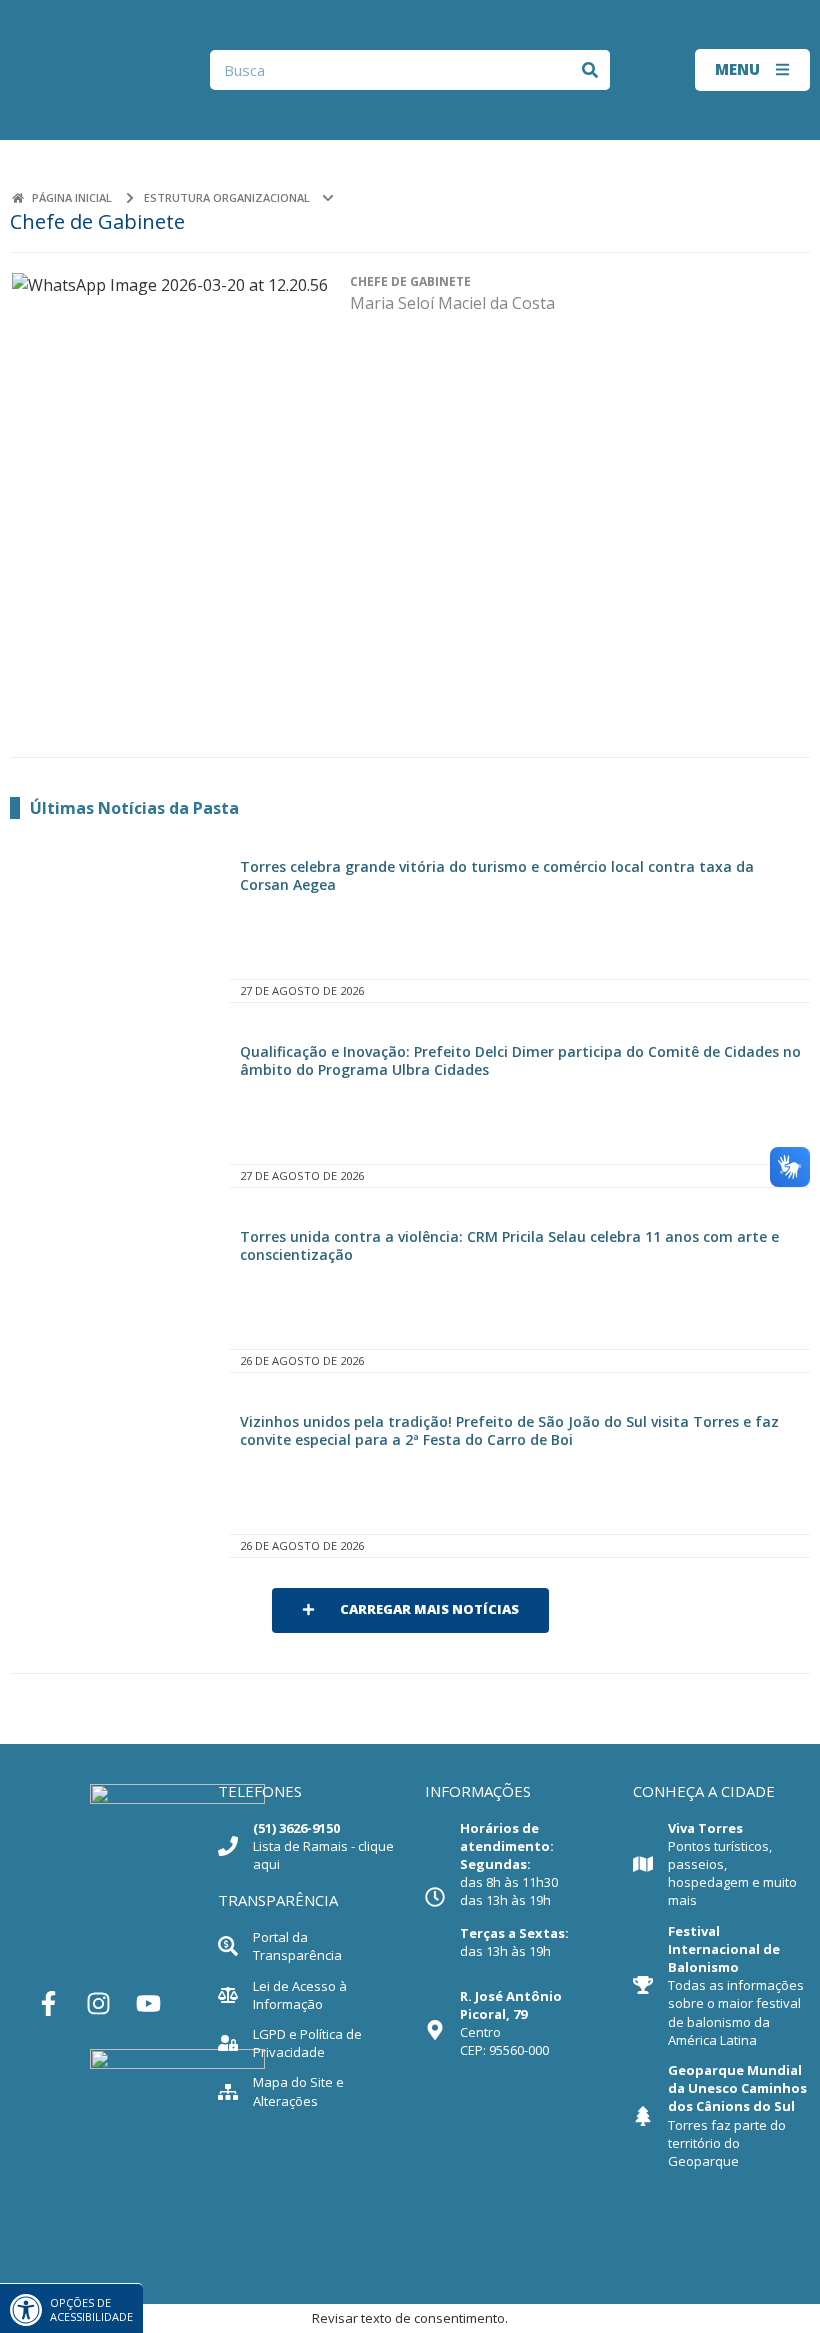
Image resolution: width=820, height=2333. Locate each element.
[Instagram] (99, 2004)
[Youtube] (149, 2004)
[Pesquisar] (590, 70)
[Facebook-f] (49, 2004)
